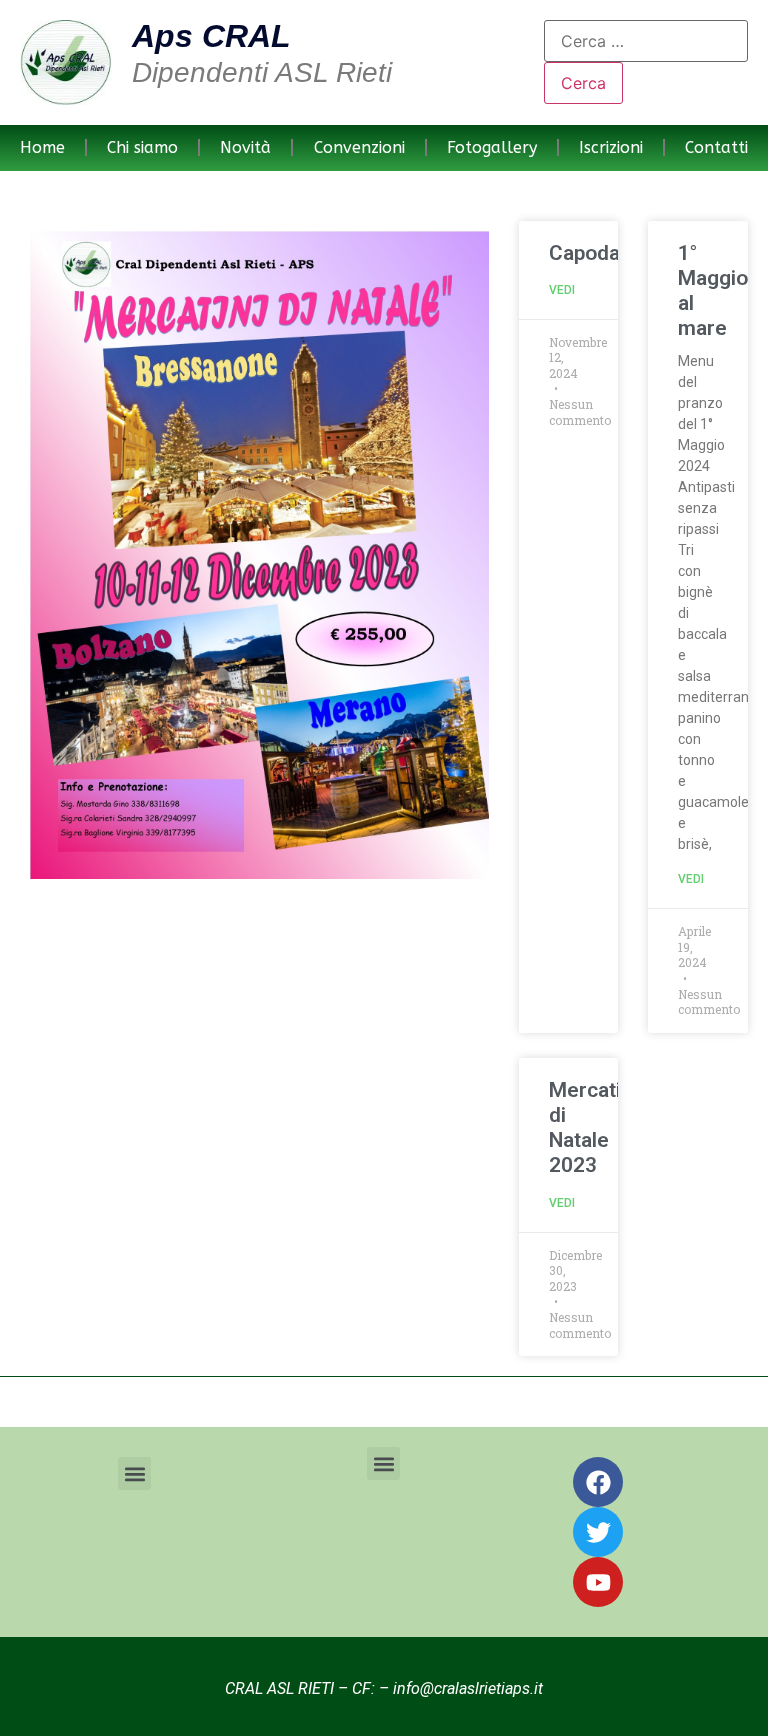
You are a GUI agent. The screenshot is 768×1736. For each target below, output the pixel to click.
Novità (245, 147)
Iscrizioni (611, 147)
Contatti (716, 147)
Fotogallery (492, 147)
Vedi (562, 290)
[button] (134, 1473)
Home (42, 147)
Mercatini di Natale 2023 (593, 1128)
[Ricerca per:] (646, 41)
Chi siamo (142, 147)
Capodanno (602, 253)
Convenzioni (359, 147)
